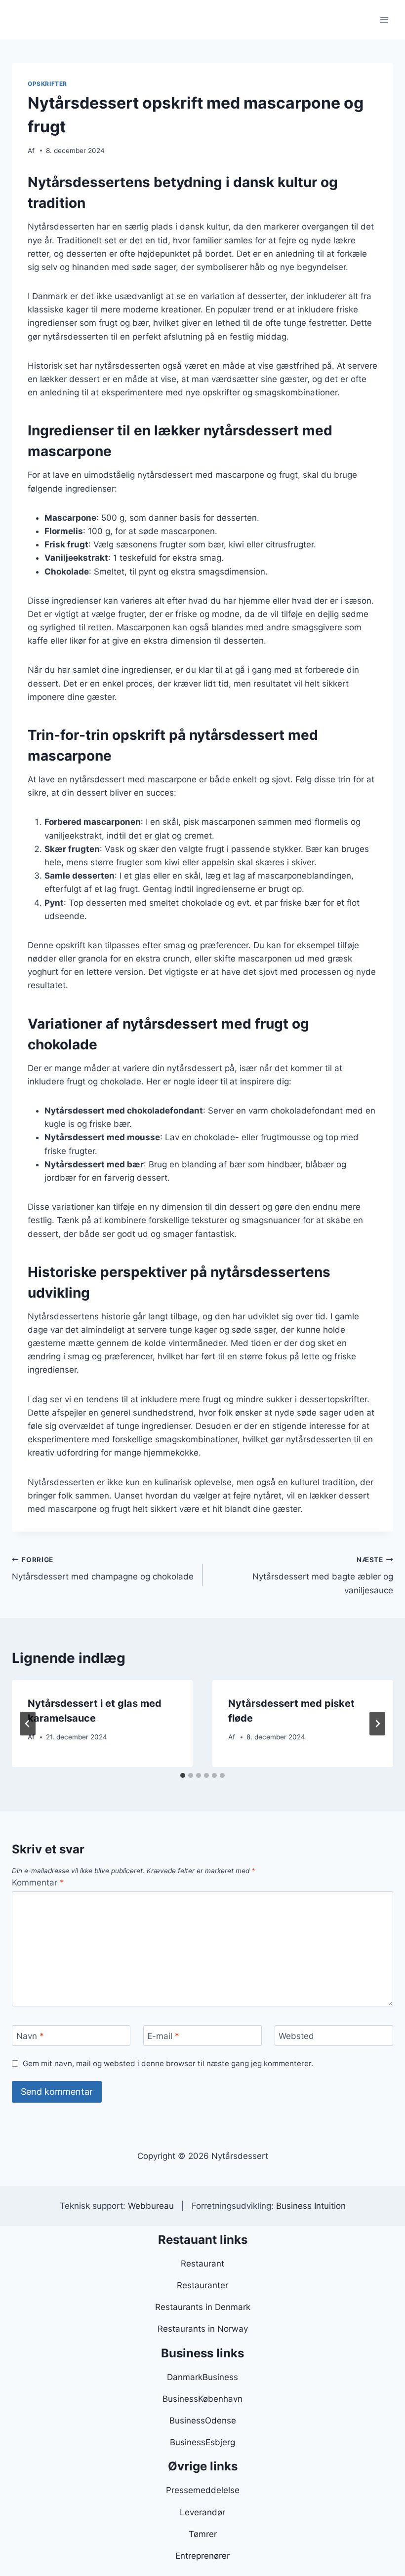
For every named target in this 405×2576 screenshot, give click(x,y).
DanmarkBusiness (202, 2377)
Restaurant (202, 2264)
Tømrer (203, 2534)
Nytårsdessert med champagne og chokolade (103, 1569)
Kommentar (38, 1883)
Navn (30, 2036)
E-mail (163, 2036)
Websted (296, 2036)
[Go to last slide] (28, 1724)
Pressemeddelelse (203, 2490)
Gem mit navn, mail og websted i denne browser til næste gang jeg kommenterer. (168, 2063)
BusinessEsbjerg (202, 2442)
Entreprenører (202, 2556)
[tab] (183, 1775)
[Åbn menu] (384, 19)
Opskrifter (47, 84)
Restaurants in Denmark (203, 2307)
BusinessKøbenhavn (202, 2399)
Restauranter (202, 2285)
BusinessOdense (203, 2421)
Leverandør (202, 2512)
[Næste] (377, 1724)
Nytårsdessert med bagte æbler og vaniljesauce (323, 1576)
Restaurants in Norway (203, 2329)
